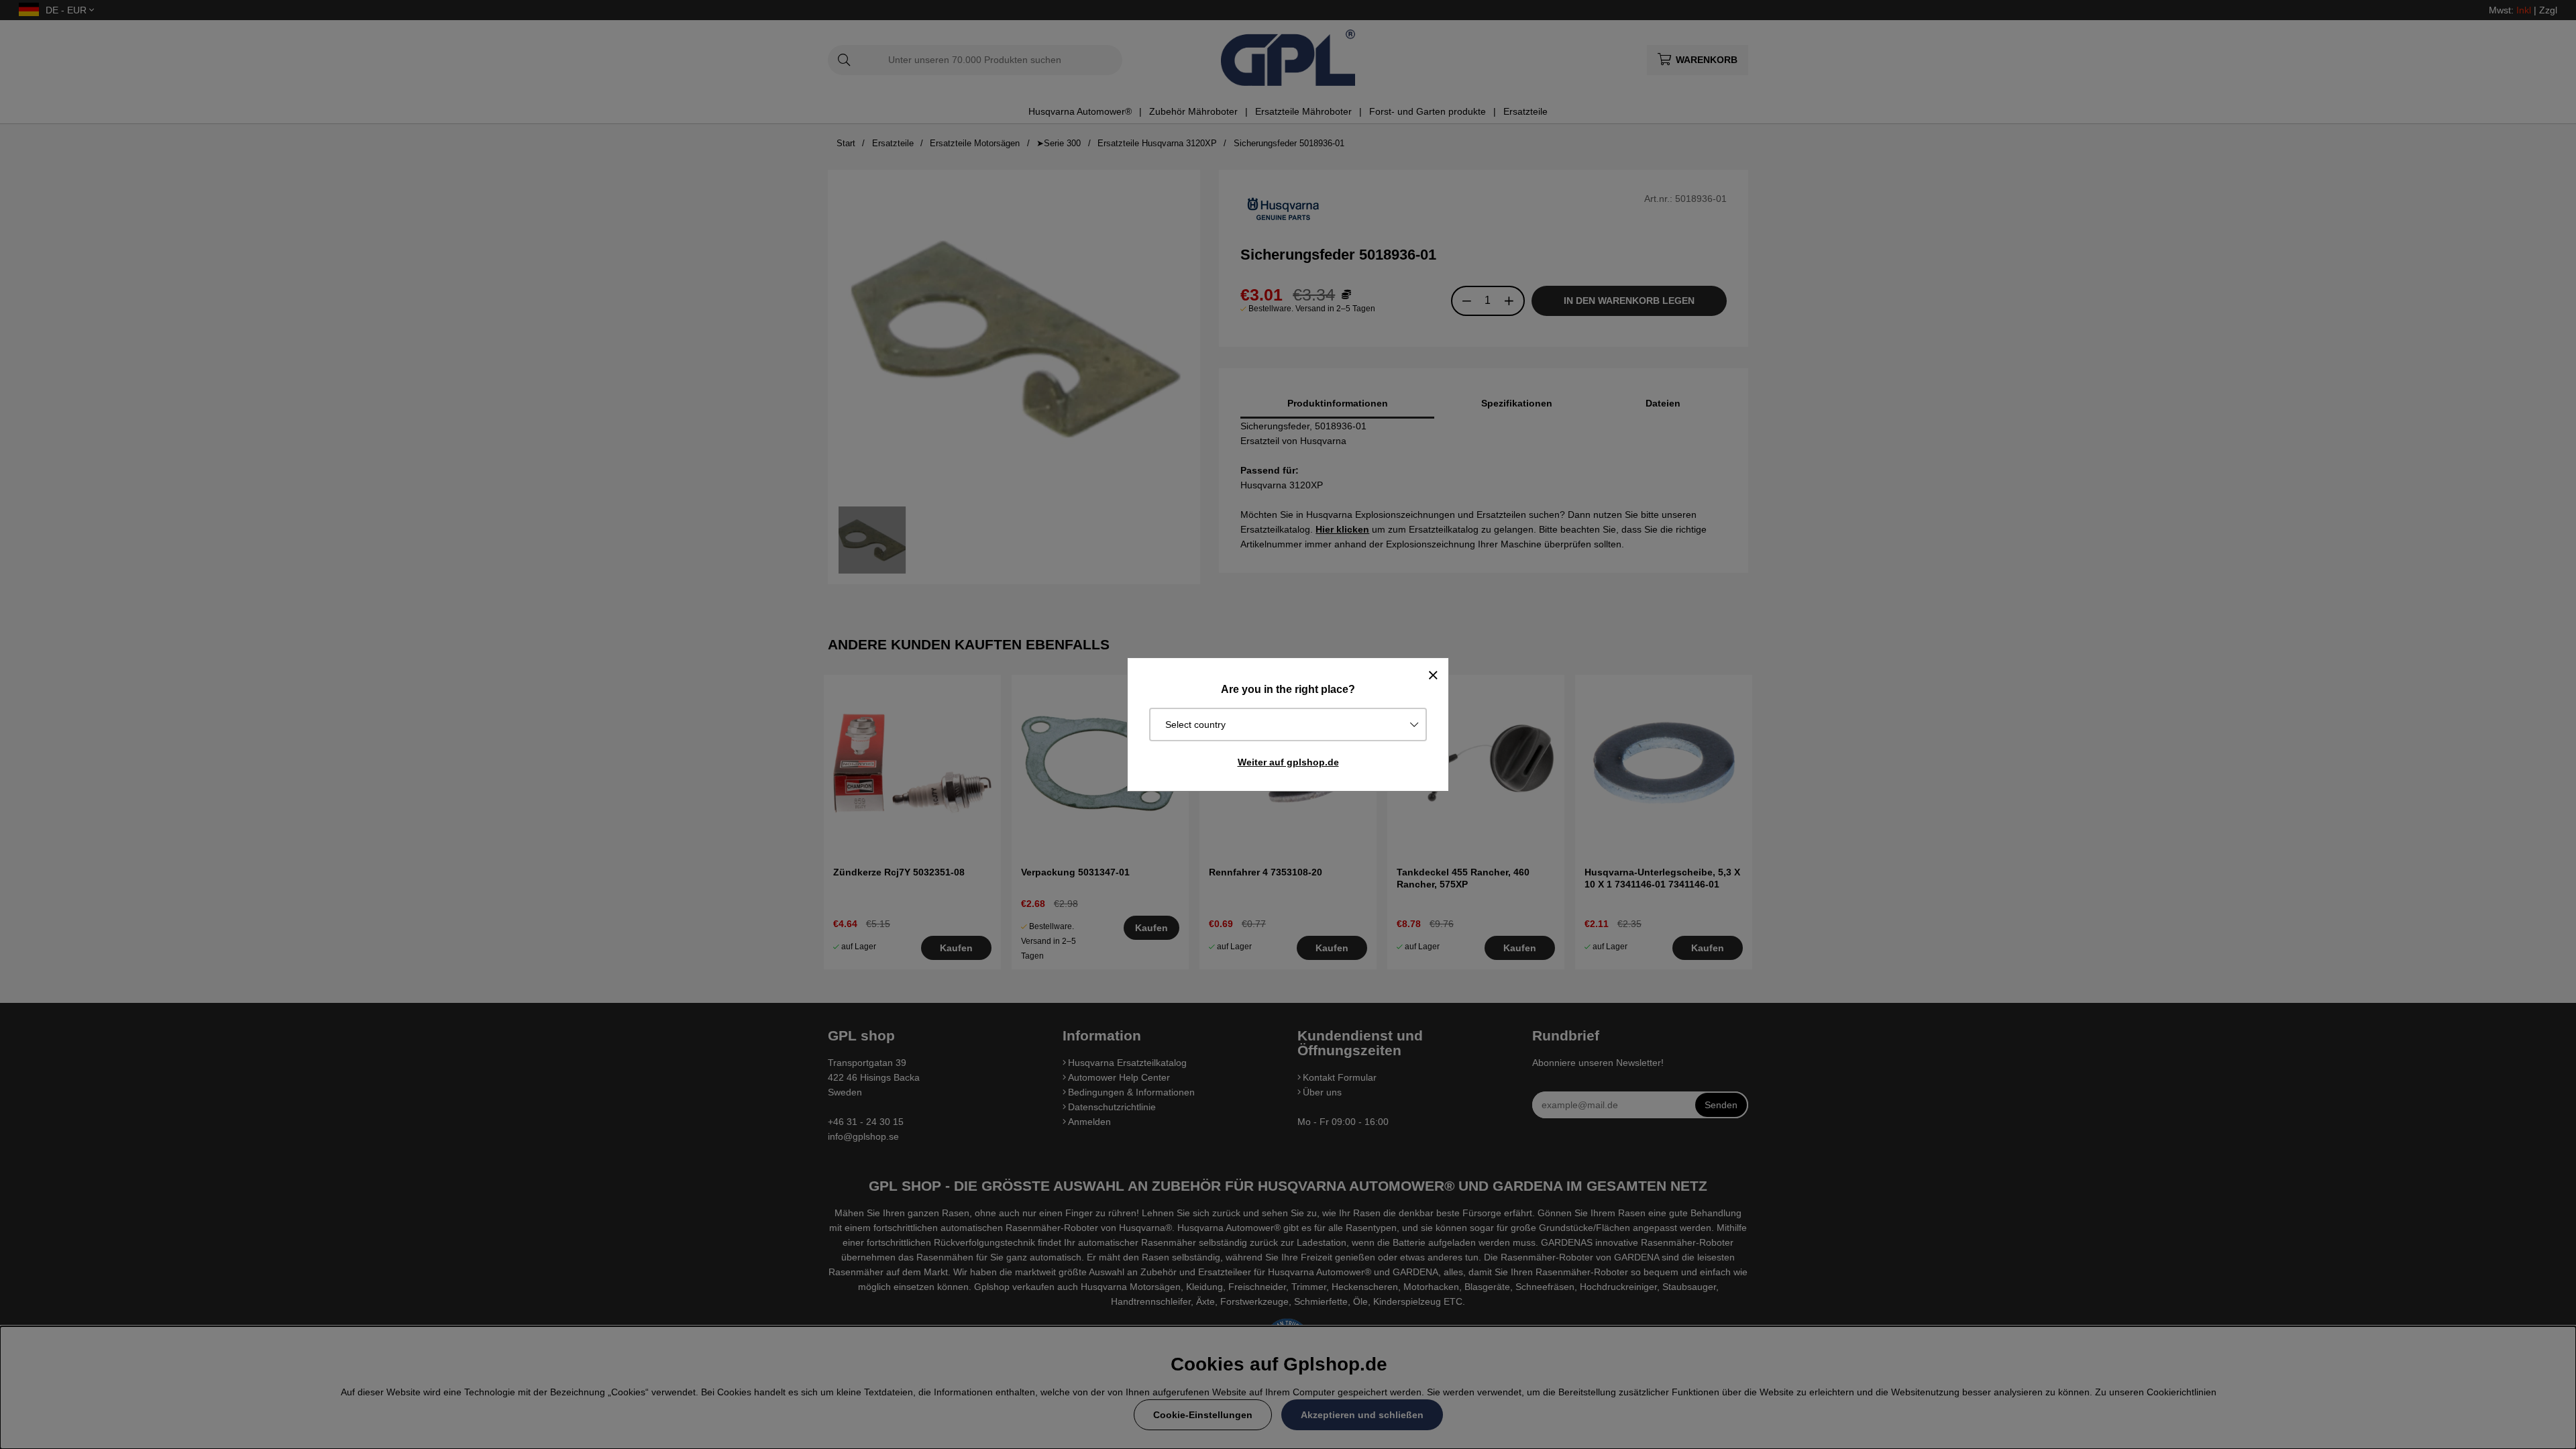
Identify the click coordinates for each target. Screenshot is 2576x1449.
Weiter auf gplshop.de (1288, 762)
